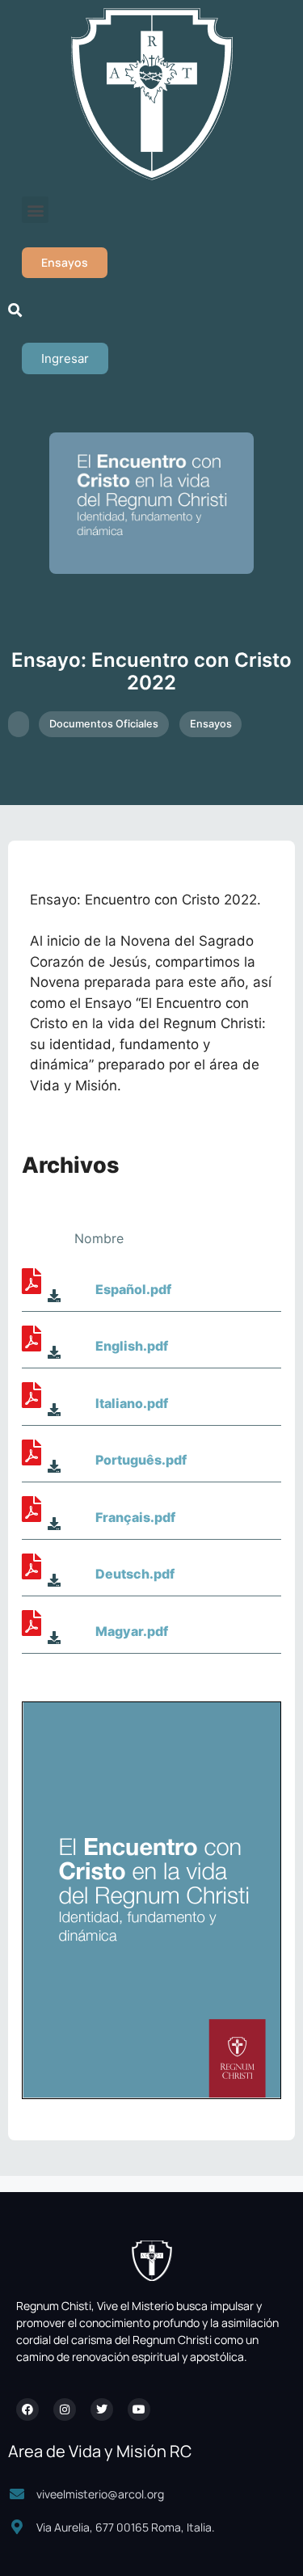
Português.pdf (141, 1460)
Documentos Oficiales (104, 724)
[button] (35, 210)
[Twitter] (102, 2409)
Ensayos (211, 724)
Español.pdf (133, 1289)
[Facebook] (27, 2409)
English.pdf (132, 1346)
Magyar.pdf (132, 1631)
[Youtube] (139, 2409)
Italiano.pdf (132, 1403)
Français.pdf (135, 1517)
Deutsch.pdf (135, 1574)
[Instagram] (65, 2409)
